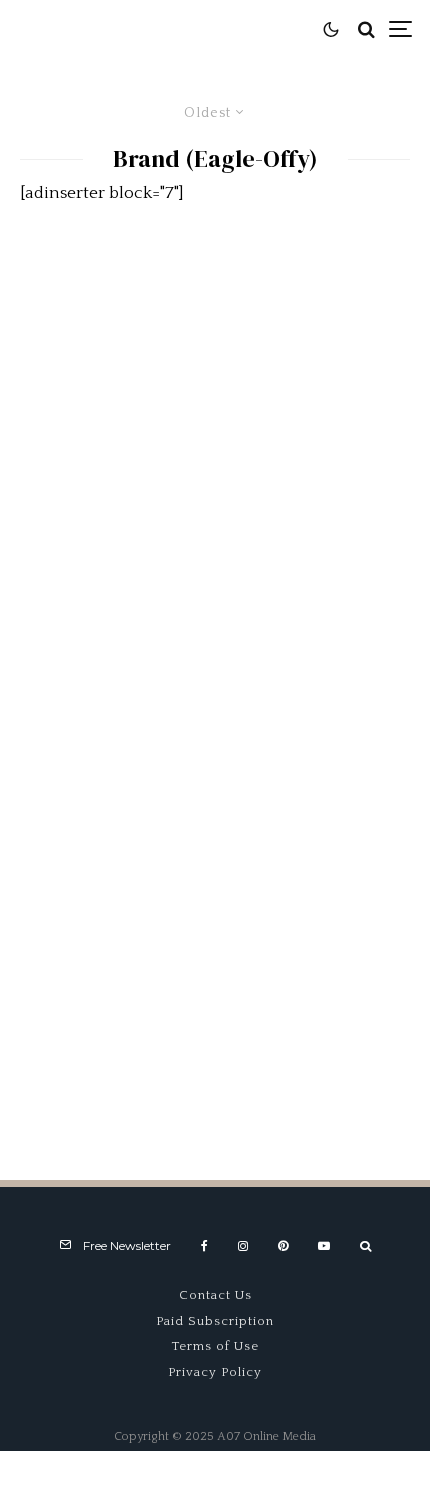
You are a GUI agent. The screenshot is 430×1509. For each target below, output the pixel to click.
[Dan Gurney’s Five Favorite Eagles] (215, 383)
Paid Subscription (215, 1321)
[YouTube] (324, 1246)
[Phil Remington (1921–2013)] (215, 972)
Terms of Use (215, 1346)
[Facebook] (204, 1246)
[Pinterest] (283, 1246)
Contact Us (215, 1295)
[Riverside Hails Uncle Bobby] (215, 677)
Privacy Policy (215, 1372)
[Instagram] (243, 1246)
